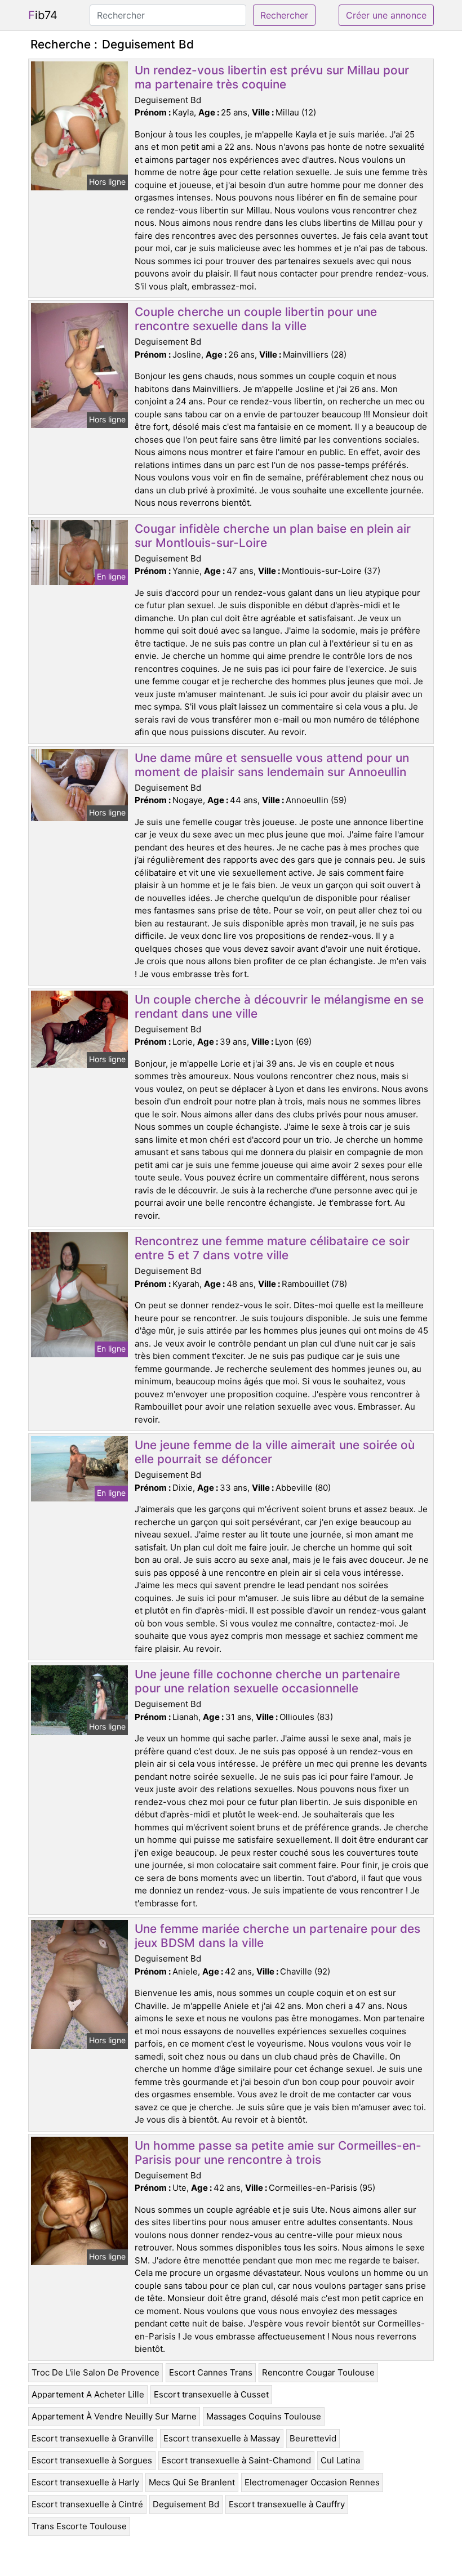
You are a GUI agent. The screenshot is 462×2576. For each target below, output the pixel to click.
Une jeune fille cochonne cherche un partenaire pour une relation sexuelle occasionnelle (267, 1681)
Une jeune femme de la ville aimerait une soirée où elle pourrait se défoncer (275, 1452)
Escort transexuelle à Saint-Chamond (236, 2460)
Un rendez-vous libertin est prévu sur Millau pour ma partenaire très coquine (272, 77)
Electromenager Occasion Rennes (312, 2482)
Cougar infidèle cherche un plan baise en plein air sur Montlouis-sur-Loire (273, 536)
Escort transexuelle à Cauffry (287, 2504)
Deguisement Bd (186, 2504)
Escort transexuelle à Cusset (211, 2394)
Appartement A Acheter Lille (88, 2394)
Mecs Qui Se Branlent (192, 2482)
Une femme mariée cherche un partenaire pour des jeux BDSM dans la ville (277, 1936)
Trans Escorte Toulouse (79, 2526)
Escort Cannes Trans (211, 2372)
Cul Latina (340, 2460)
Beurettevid (313, 2438)
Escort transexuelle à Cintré (87, 2504)
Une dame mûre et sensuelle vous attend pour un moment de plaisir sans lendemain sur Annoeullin (272, 765)
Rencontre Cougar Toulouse (318, 2372)
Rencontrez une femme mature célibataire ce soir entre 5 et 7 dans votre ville (272, 1248)
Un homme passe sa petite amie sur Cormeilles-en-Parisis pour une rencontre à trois (278, 2152)
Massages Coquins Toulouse (264, 2416)
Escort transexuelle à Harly (85, 2482)
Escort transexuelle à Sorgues (92, 2460)
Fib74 (43, 15)
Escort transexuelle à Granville (93, 2438)
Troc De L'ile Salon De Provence (95, 2372)
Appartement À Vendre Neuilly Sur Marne (114, 2416)
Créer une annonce (386, 15)
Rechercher (284, 15)
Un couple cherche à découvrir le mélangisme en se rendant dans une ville (279, 1006)
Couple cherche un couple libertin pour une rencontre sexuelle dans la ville (256, 319)
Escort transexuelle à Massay (222, 2438)
